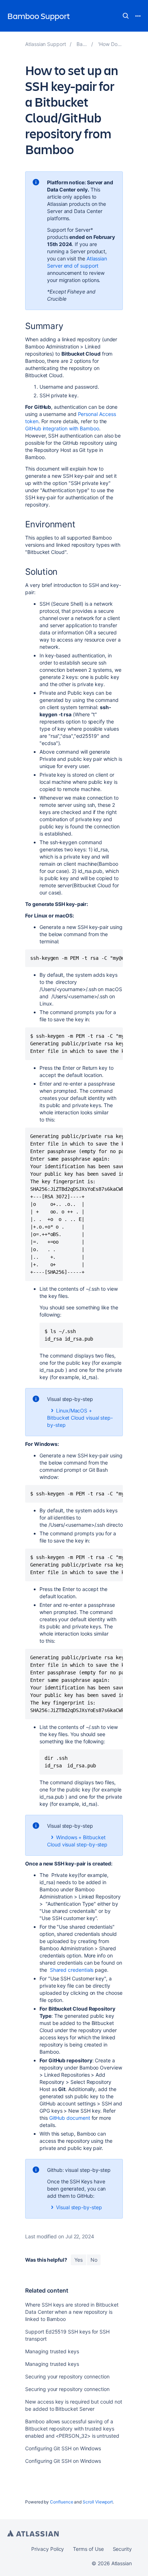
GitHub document (70, 2118)
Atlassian (33, 2533)
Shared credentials (72, 1970)
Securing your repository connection (67, 2376)
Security (122, 2549)
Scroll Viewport (98, 2502)
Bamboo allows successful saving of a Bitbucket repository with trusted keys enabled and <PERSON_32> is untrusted (72, 2429)
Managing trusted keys (52, 2351)
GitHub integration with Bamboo (62, 428)
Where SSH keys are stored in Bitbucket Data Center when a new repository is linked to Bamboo (72, 2312)
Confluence (61, 2502)
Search (126, 16)
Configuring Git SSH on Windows (63, 2448)
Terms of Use (88, 2549)
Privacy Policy (48, 2549)
